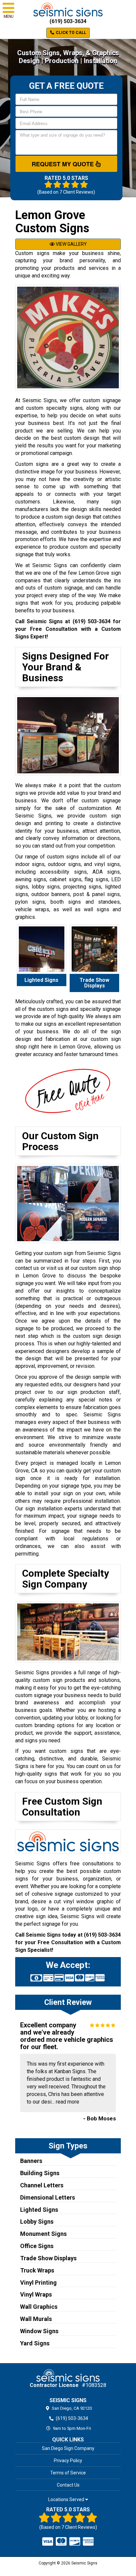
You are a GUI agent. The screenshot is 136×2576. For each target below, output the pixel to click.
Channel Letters (42, 2185)
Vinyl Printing (38, 2283)
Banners (31, 2161)
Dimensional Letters (48, 2197)
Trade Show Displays (48, 2258)
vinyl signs (107, 864)
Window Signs (39, 2331)
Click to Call (70, 33)
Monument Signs (43, 2234)
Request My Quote (64, 164)
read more (68, 2102)
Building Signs (40, 2173)
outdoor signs (64, 864)
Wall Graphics (39, 2307)
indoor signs (30, 864)
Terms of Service (68, 2473)
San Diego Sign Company (68, 2448)
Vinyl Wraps (36, 2294)
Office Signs (37, 2246)
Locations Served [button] (67, 2500)
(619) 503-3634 (68, 21)
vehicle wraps (32, 909)
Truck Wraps (37, 2270)
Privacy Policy (68, 2461)
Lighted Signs (39, 2210)
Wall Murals (36, 2319)
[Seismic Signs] (68, 2375)
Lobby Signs (37, 2222)
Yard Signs (35, 2343)
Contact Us (68, 2485)
